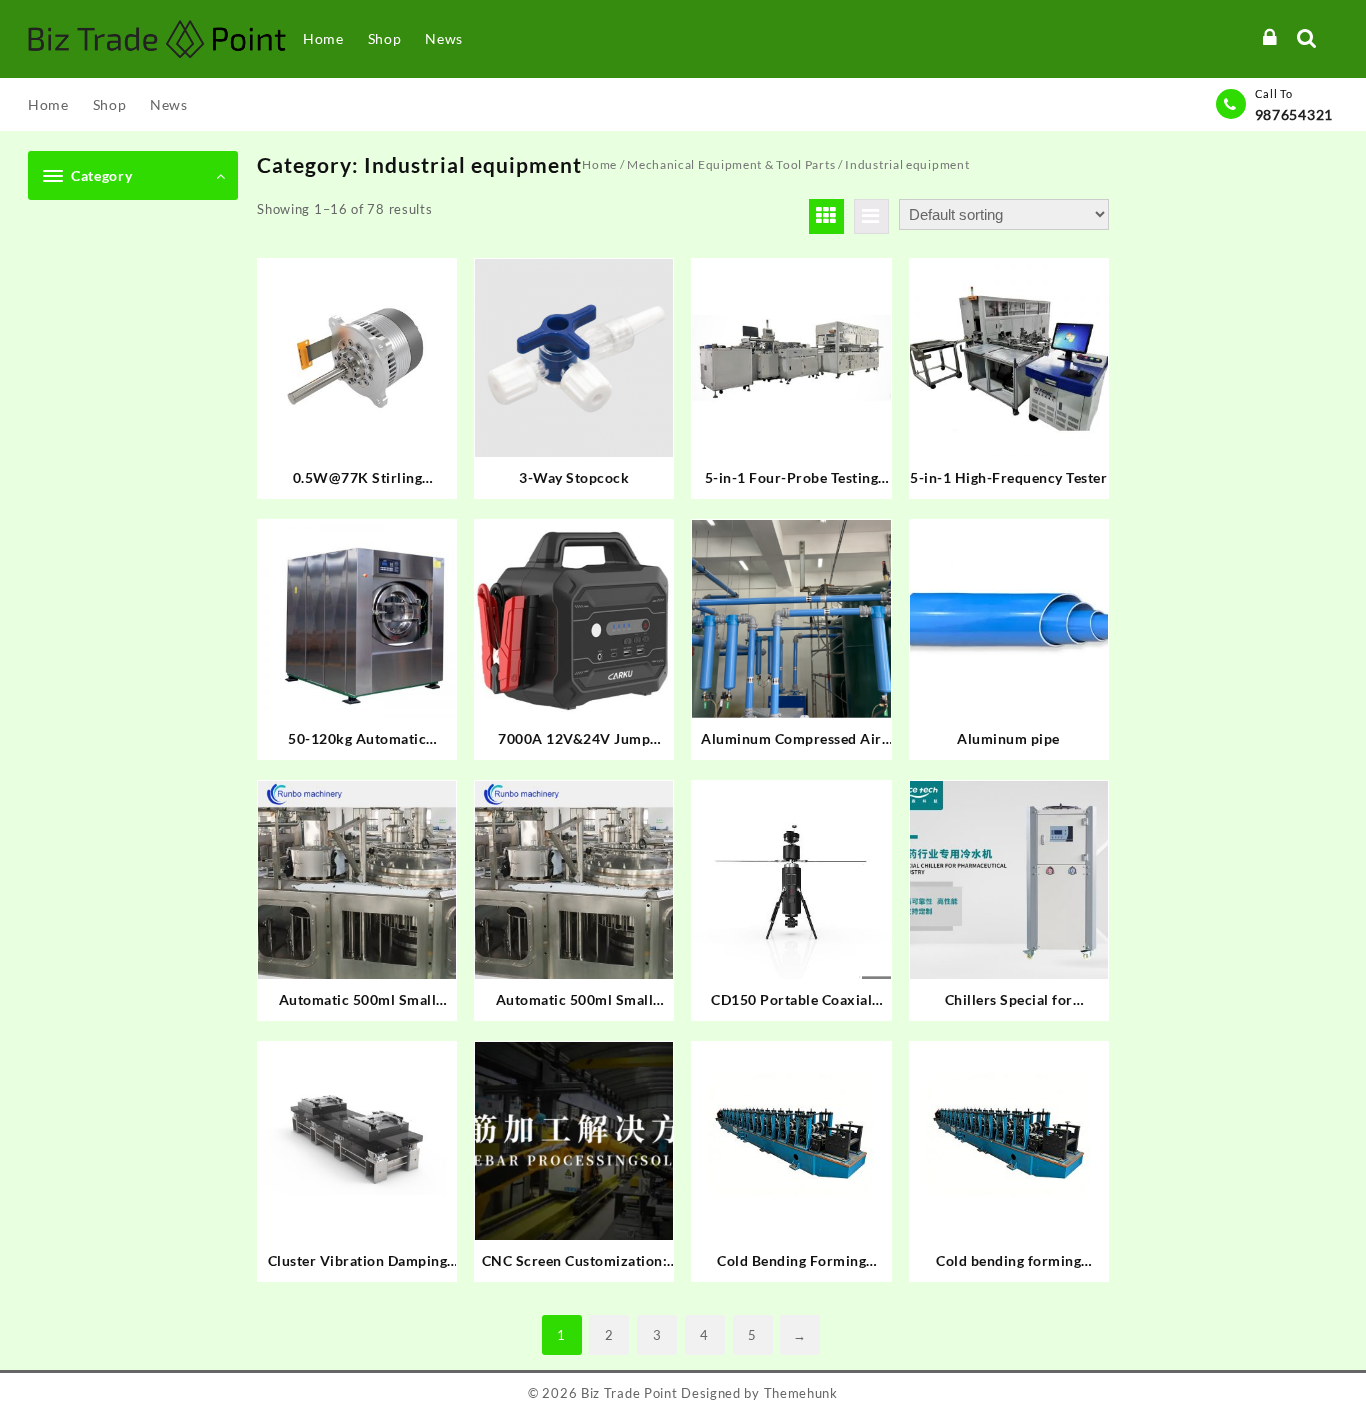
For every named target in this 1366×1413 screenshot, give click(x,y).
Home (599, 164)
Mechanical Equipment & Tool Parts (731, 164)
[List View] (871, 216)
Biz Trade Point (629, 1393)
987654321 (1294, 114)
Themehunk (801, 1393)
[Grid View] (826, 216)
